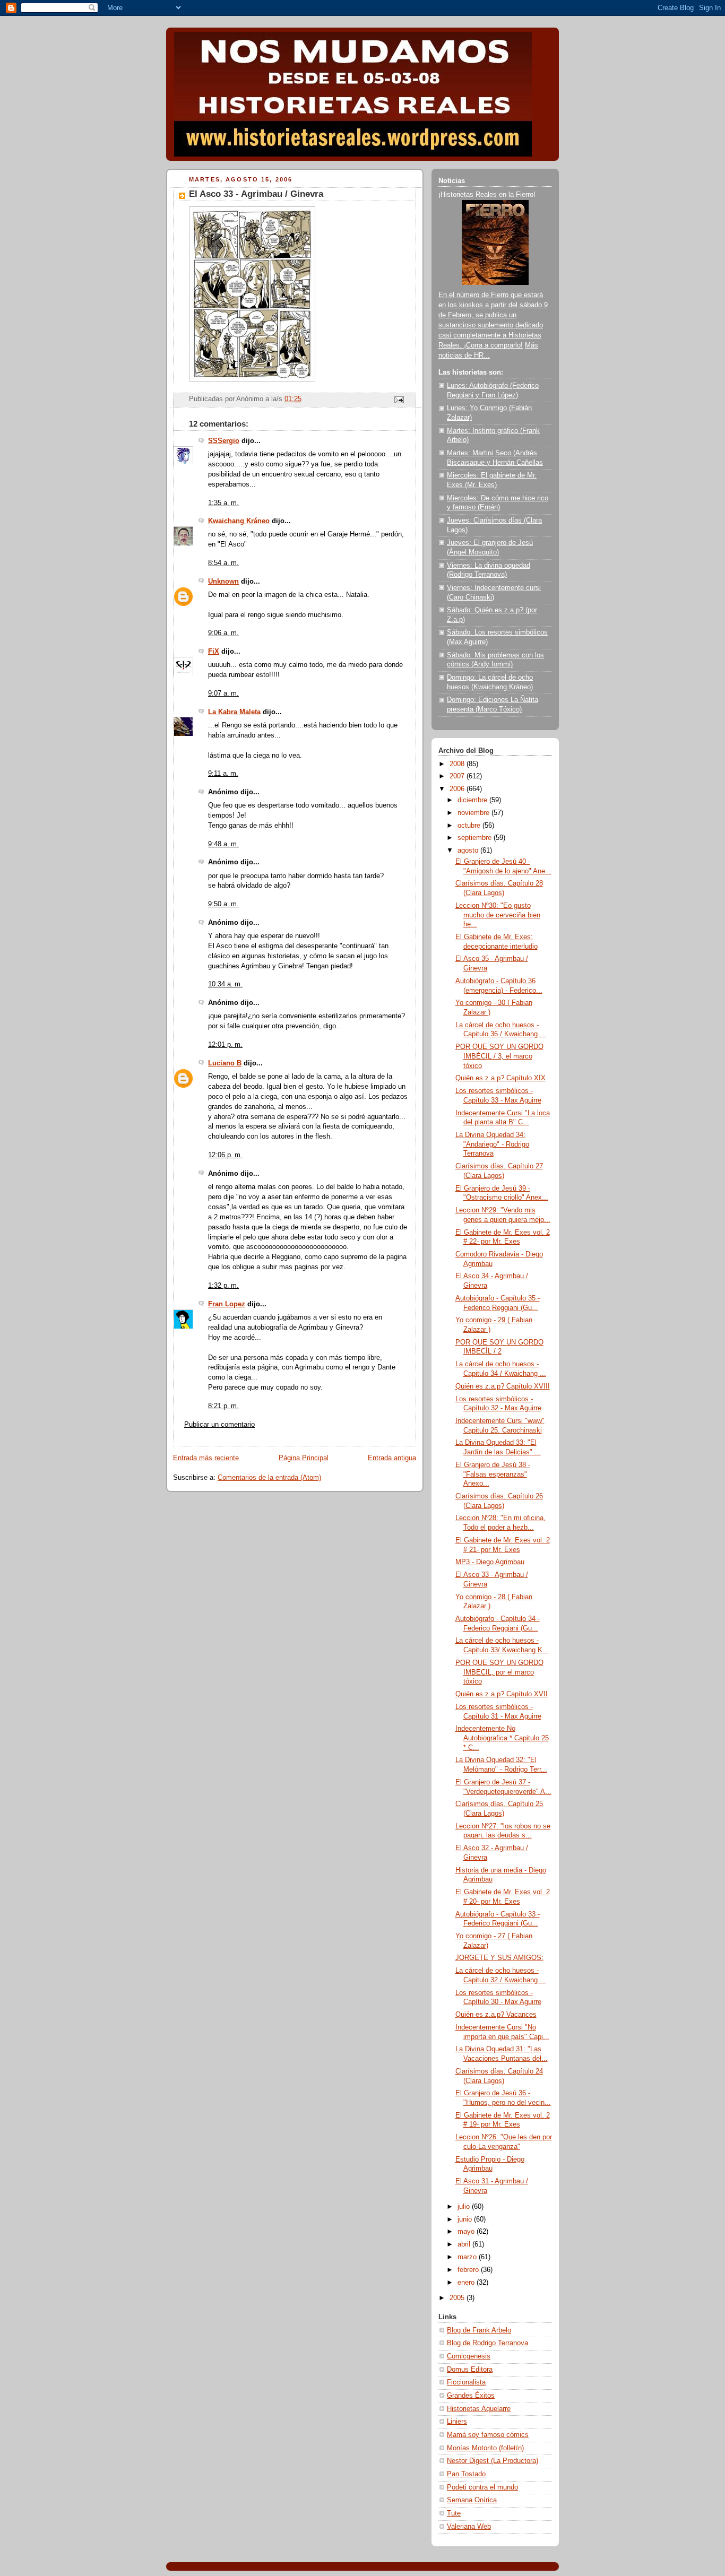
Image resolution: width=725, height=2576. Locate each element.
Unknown (223, 582)
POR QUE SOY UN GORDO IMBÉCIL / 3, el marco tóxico (499, 1056)
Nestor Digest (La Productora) (493, 2461)
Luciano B (225, 1063)
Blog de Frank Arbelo (479, 2330)
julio (465, 2207)
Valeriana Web (469, 2527)
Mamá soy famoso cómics (488, 2435)
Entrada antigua (392, 1458)
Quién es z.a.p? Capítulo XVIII (503, 1386)
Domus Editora (470, 2370)
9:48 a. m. (223, 844)
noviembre (474, 813)
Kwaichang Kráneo (239, 521)
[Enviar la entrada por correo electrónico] (399, 400)
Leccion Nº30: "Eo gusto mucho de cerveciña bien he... (498, 915)
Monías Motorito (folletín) (485, 2448)
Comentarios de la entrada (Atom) (269, 1478)
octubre (470, 826)
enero (467, 2283)
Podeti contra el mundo (482, 2487)
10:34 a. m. (225, 984)
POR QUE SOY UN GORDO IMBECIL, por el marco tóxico (499, 1672)
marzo (468, 2257)
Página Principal (304, 1458)
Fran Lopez (227, 1304)
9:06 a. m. (223, 633)
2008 (458, 764)
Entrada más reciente (206, 1458)
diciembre (473, 800)
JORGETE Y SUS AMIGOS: (499, 1958)
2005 (458, 2298)
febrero (469, 2270)
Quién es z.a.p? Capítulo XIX (500, 1078)
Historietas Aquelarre (479, 2409)
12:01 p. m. (225, 1045)
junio (466, 2219)
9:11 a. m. (223, 774)
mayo (467, 2232)
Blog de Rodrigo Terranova (487, 2343)
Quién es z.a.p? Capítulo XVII (502, 1694)
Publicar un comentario (219, 1425)
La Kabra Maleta (234, 712)
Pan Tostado (466, 2474)
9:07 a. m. (223, 693)
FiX (214, 652)
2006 (458, 789)
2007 (458, 776)
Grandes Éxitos (471, 2396)
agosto (469, 851)
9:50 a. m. (223, 904)
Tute (454, 2513)
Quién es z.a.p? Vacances (496, 2015)
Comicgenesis (469, 2356)
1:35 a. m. (223, 503)
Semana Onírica (472, 2500)
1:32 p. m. (223, 1286)
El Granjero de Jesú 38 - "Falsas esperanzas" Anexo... (493, 1474)
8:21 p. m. (223, 1406)
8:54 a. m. (223, 563)
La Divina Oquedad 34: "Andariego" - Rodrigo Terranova (492, 1144)
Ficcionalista (466, 2382)
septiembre (476, 838)
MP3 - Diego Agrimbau (490, 1562)
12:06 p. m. (225, 1155)
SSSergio (224, 441)
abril (465, 2244)
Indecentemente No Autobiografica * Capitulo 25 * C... (502, 1738)
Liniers (457, 2422)
